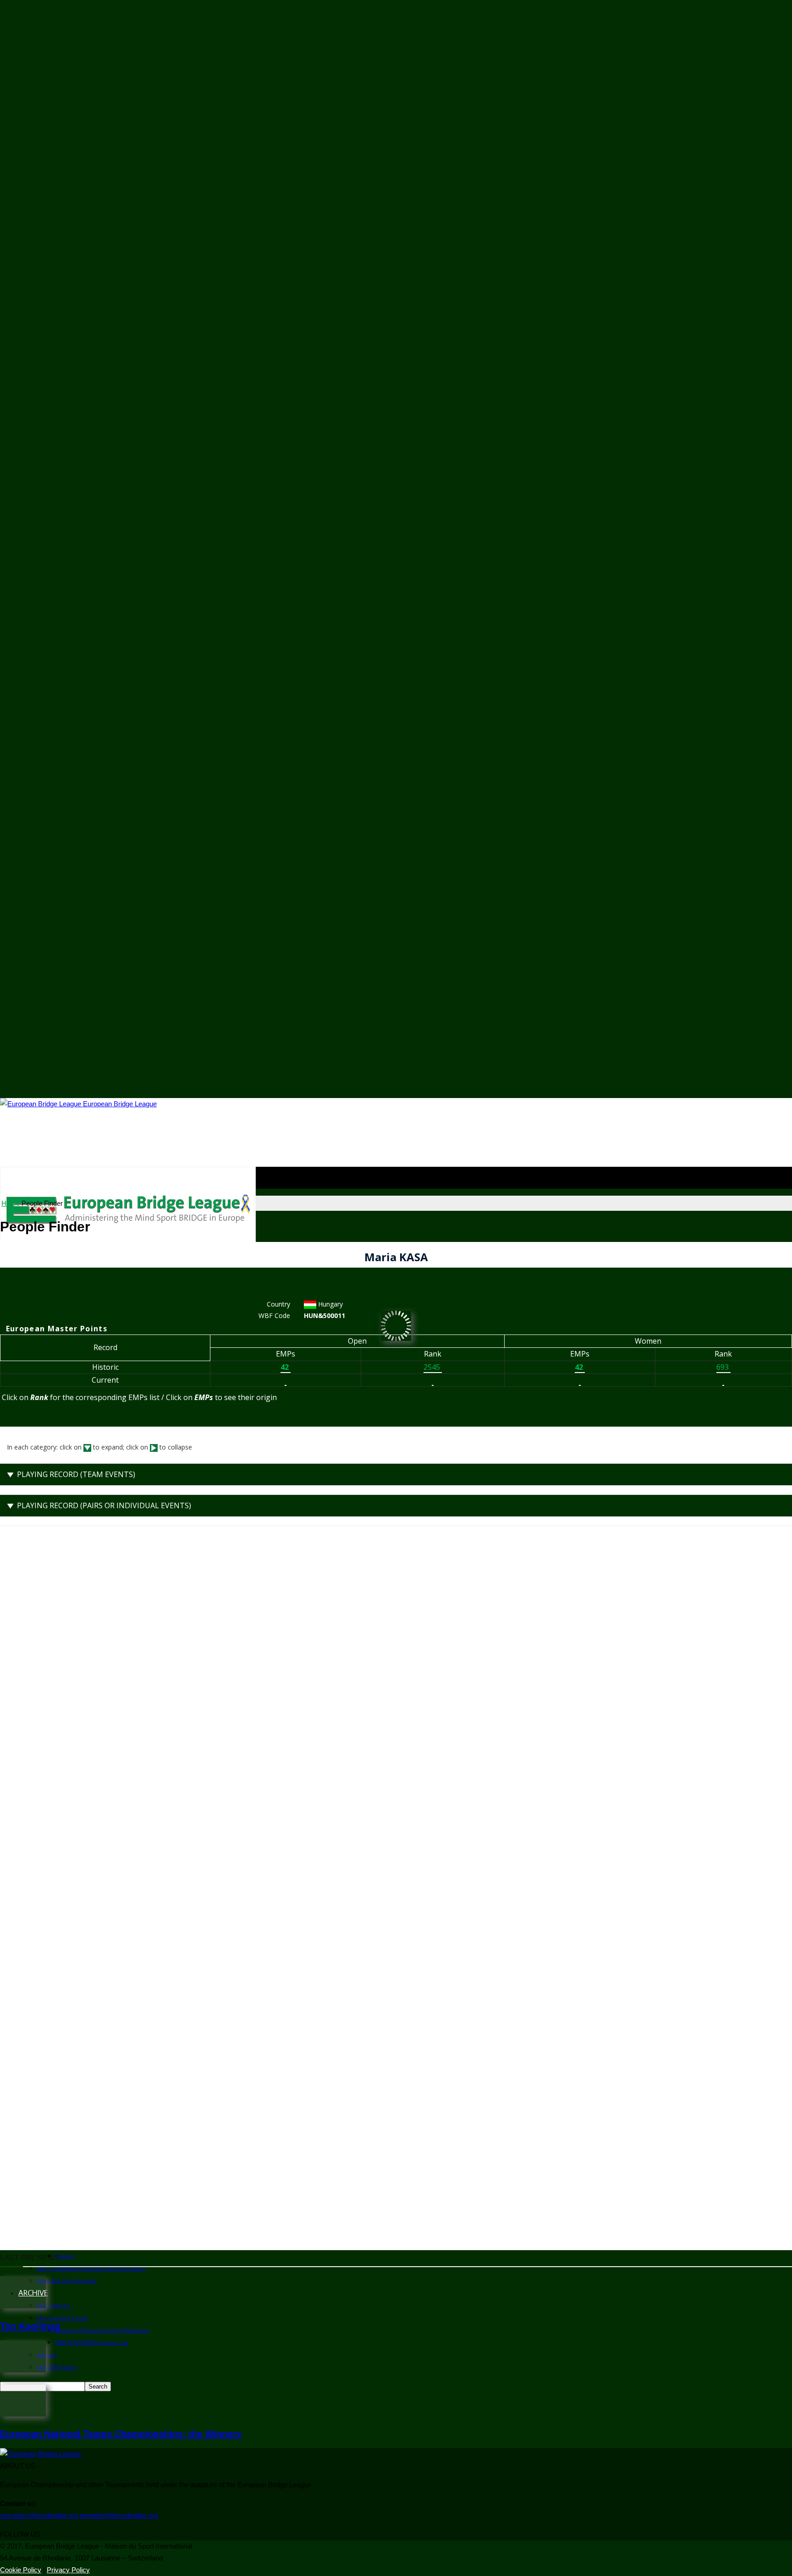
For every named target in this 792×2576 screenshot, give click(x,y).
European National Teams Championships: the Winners (121, 2434)
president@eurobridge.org (119, 2515)
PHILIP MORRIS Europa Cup (92, 2343)
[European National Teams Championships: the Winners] (23, 2414)
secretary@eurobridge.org (39, 2515)
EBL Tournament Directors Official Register (91, 2268)
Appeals (47, 2355)
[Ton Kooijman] (23, 2306)
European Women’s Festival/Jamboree (102, 2330)
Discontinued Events (63, 2318)
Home (11, 1203)
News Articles (53, 2305)
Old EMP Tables (57, 2367)
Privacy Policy (68, 2570)
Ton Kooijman (30, 2326)
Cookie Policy (21, 2570)
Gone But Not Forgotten (67, 2281)
